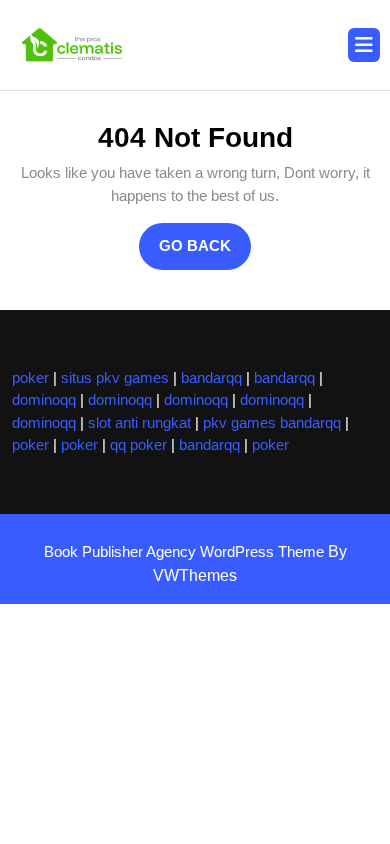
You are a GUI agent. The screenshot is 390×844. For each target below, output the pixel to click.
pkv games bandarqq (272, 422)
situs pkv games (115, 377)
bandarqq (211, 377)
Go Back (205, 253)
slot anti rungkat (139, 422)
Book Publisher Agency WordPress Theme (186, 551)
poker (30, 377)
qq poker (138, 444)
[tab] (364, 45)
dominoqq (44, 399)
